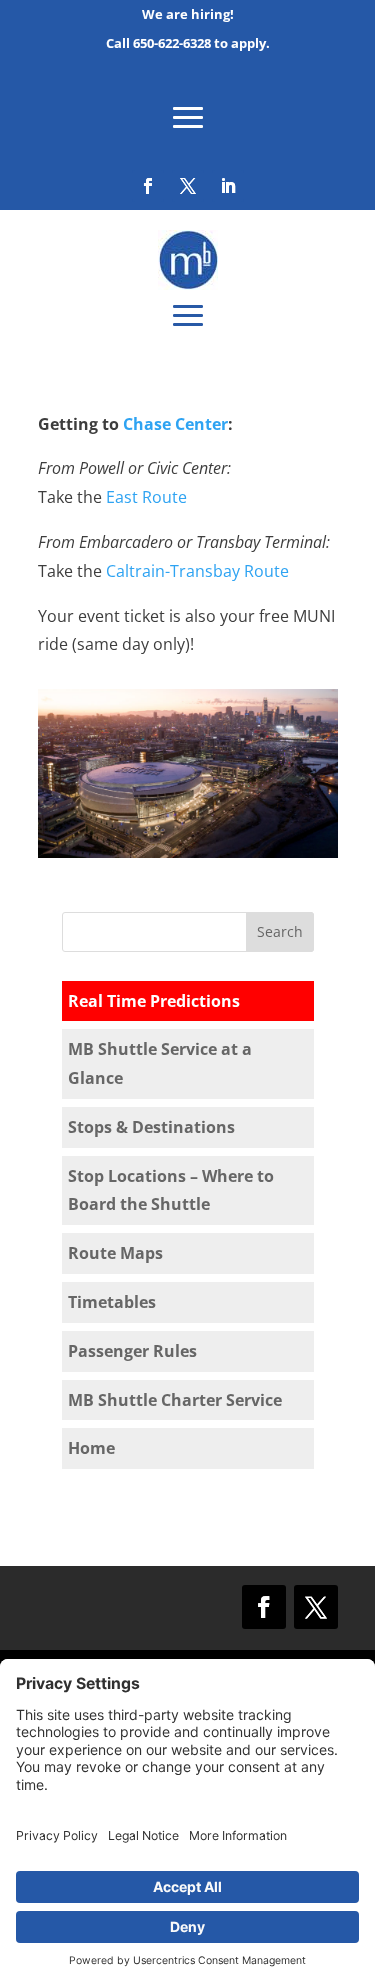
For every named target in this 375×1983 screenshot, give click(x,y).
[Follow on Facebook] (148, 186)
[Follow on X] (188, 186)
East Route (146, 497)
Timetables (112, 1302)
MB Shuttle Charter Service (175, 1400)
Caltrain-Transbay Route (197, 571)
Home (91, 1448)
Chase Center (175, 424)
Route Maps (115, 1253)
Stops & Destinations (151, 1127)
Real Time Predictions (154, 1001)
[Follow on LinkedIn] (228, 186)
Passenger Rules (132, 1351)
